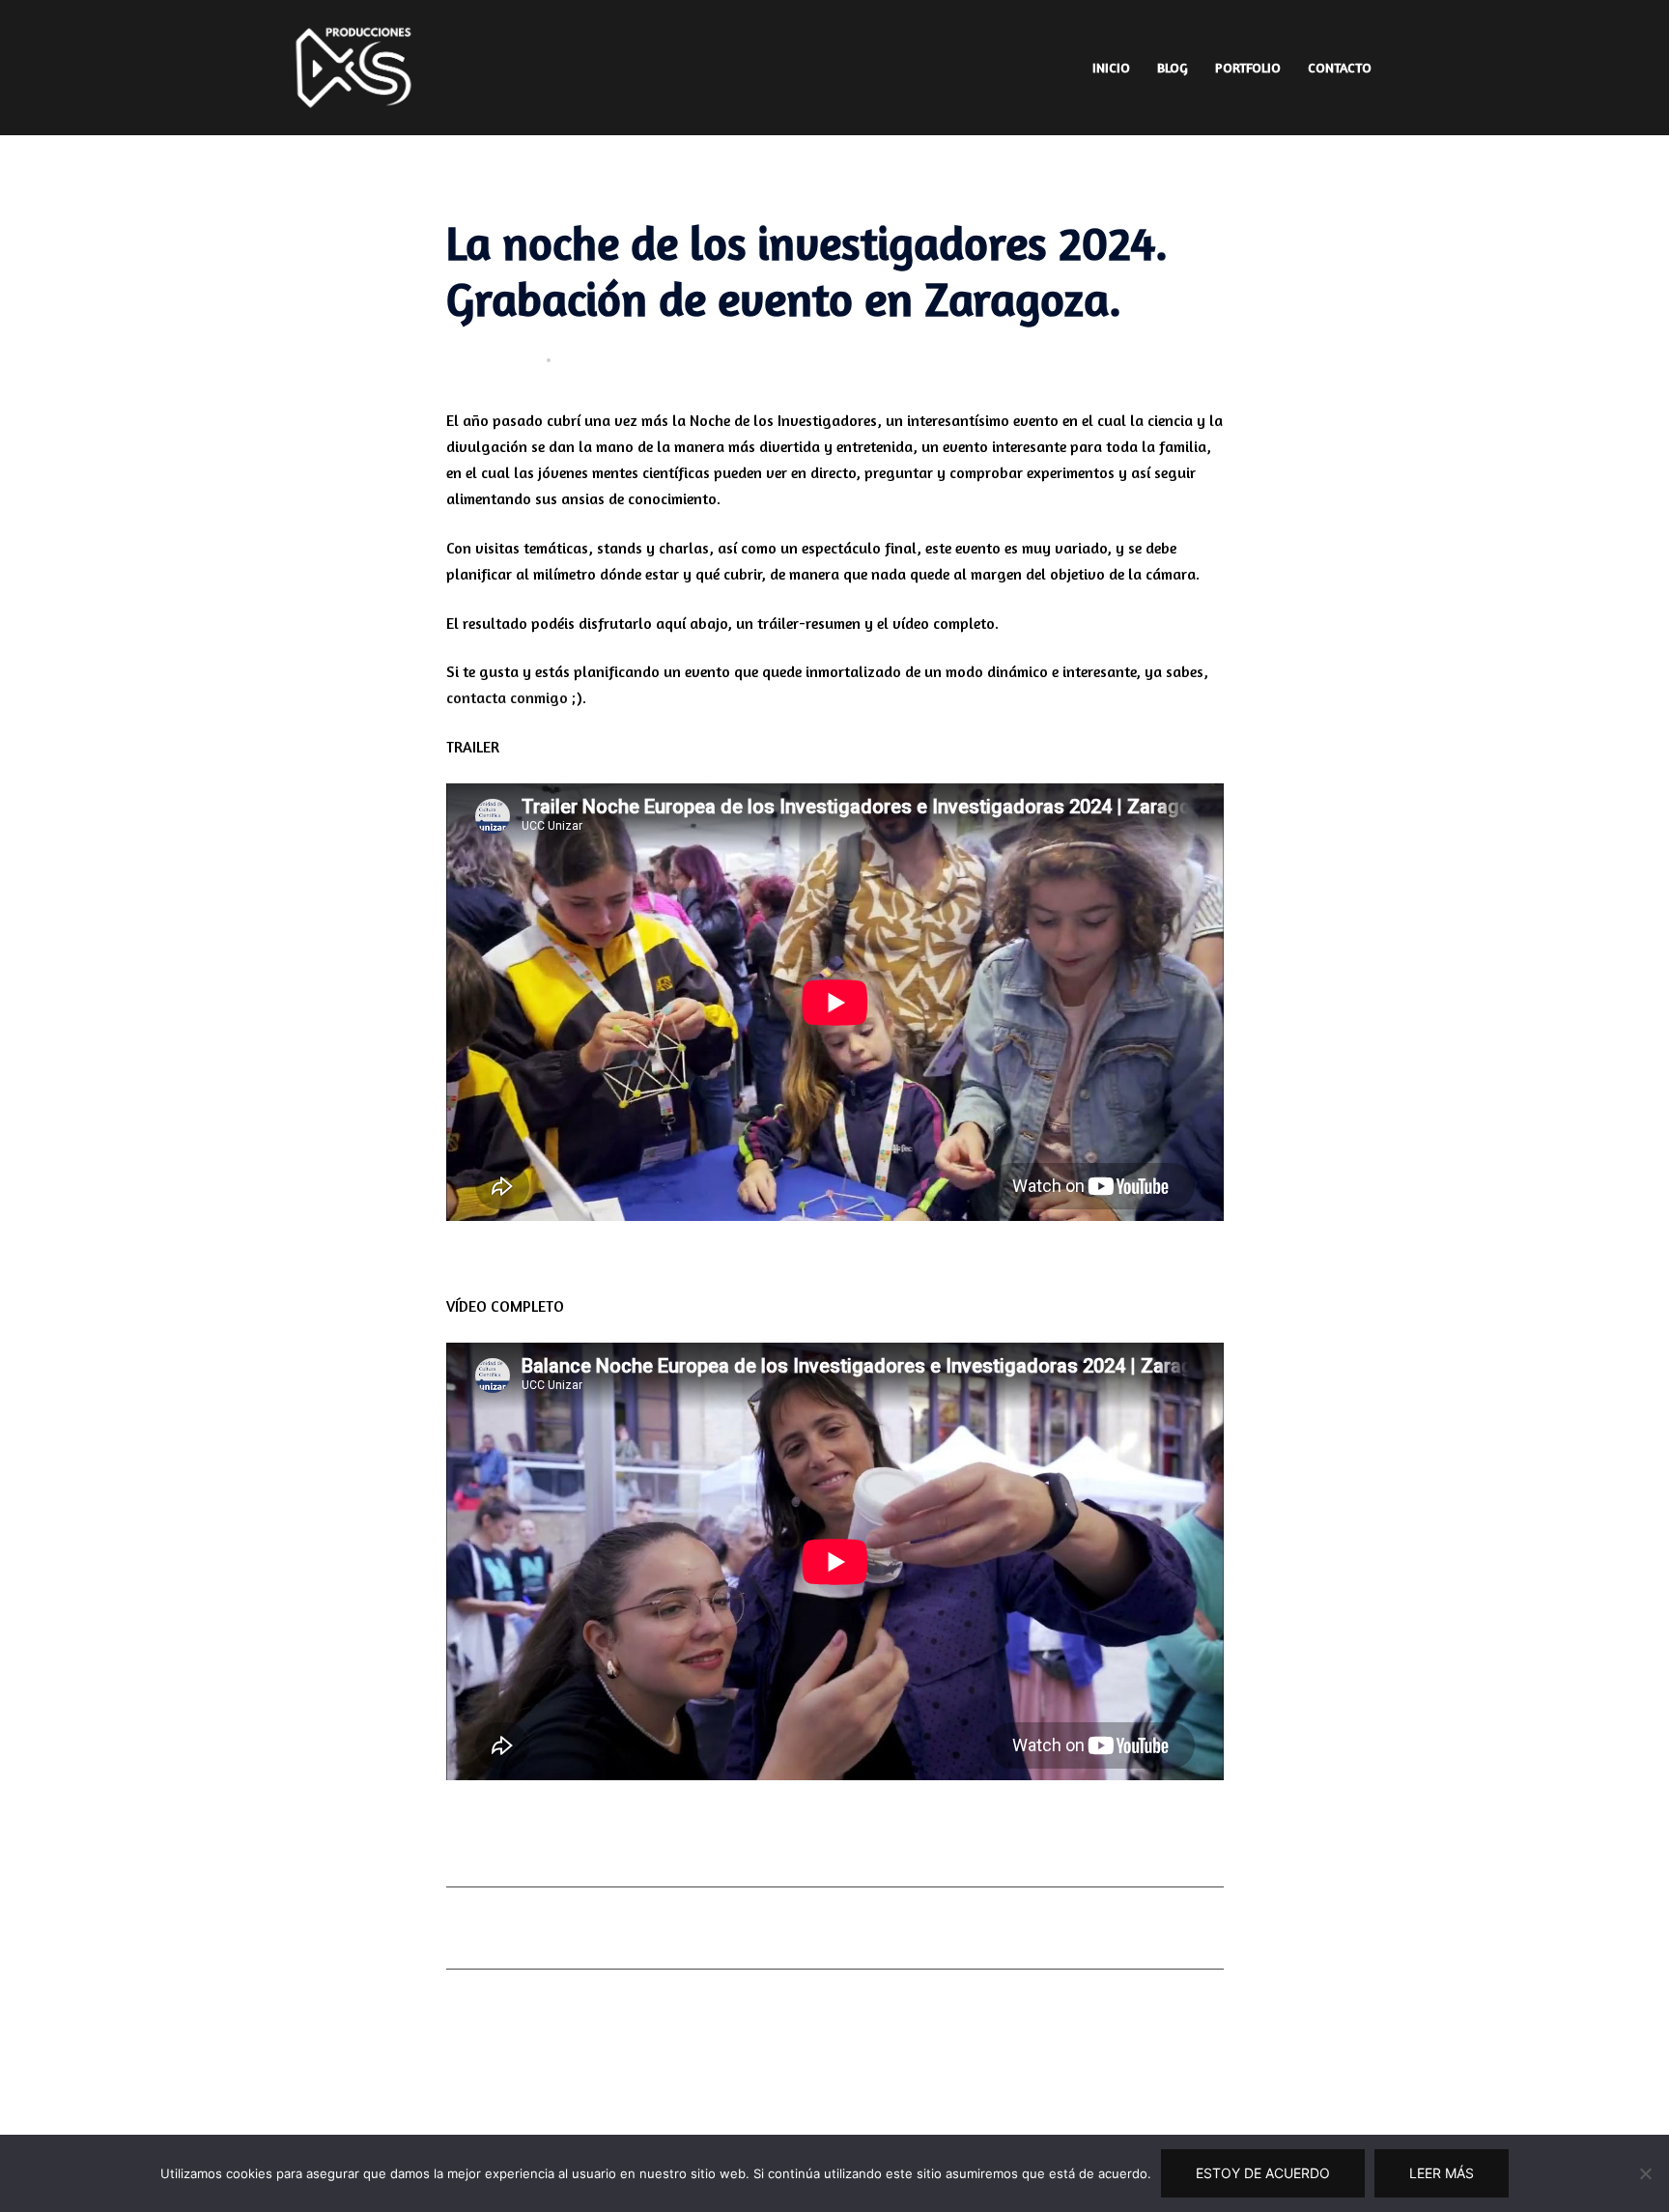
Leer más (1442, 2173)
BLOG (1173, 67)
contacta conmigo (507, 697)
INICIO (1111, 67)
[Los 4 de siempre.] (354, 66)
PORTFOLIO (1248, 67)
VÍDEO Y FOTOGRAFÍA (695, 359)
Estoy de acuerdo (1263, 2173)
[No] (1645, 2173)
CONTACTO (1340, 67)
